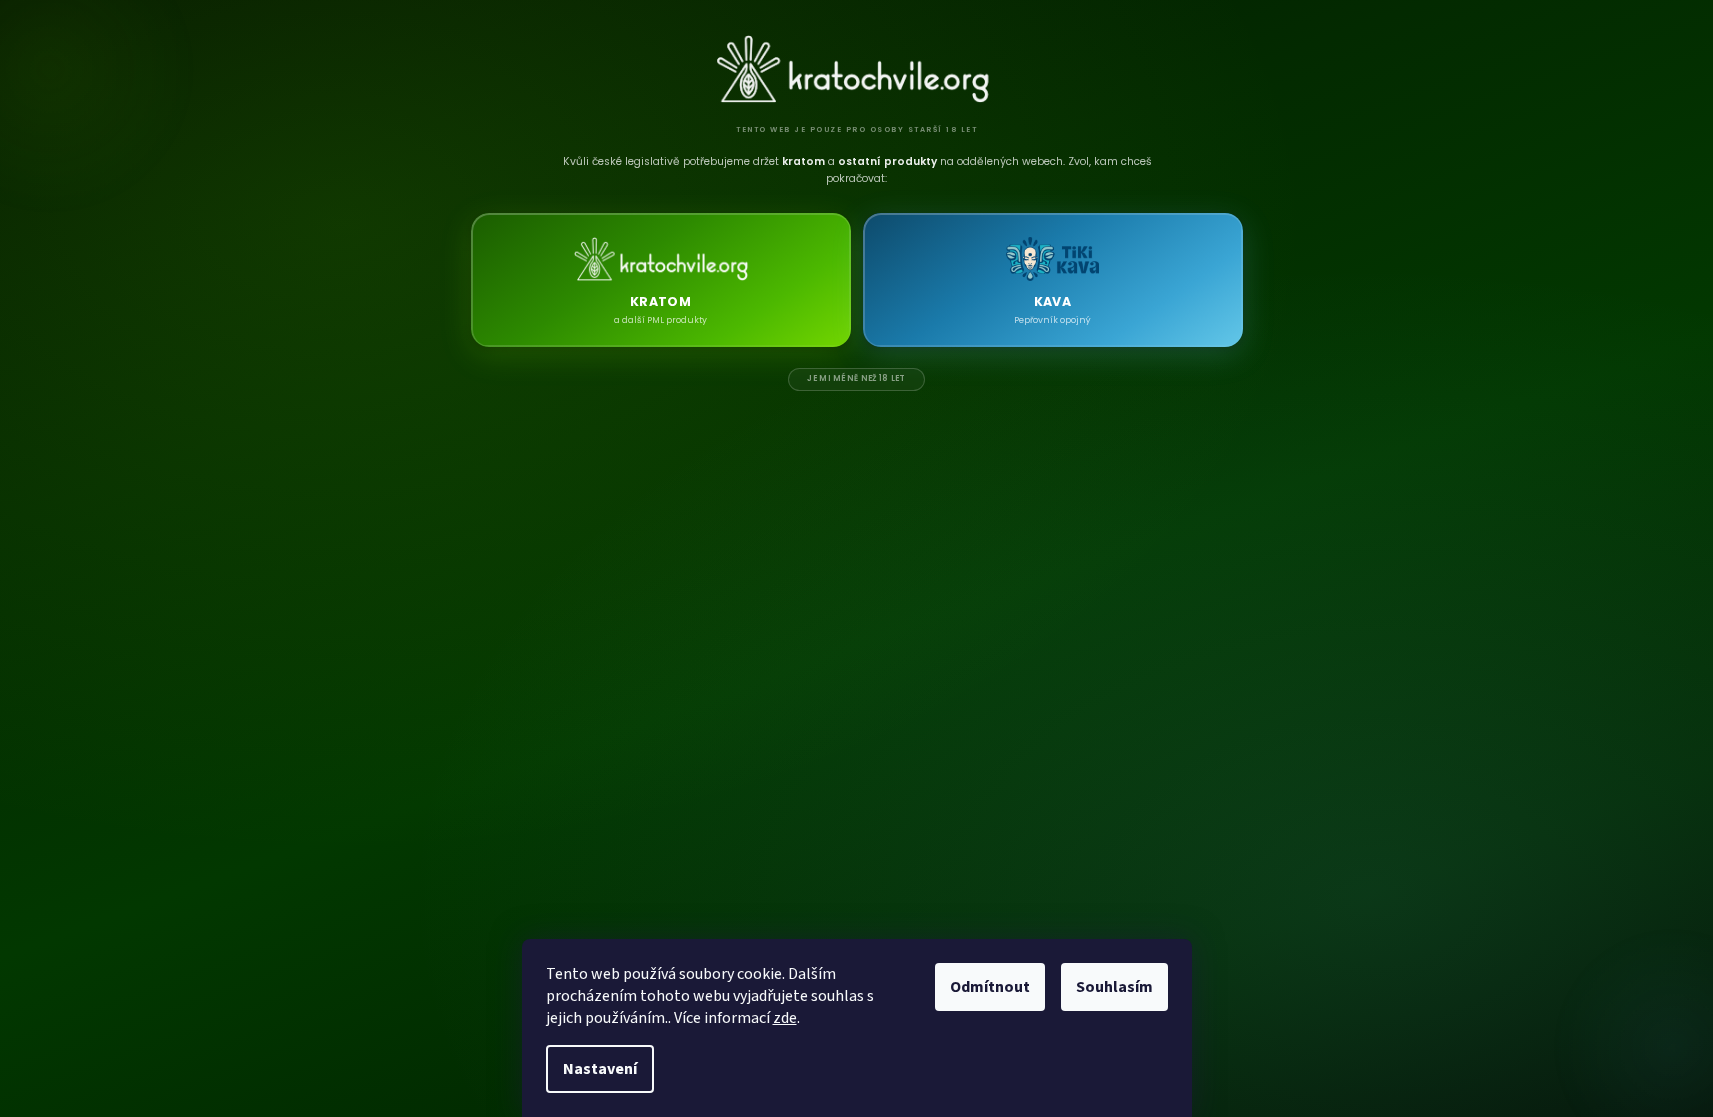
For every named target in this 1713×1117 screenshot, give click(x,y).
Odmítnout (990, 987)
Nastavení (600, 1069)
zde (785, 1018)
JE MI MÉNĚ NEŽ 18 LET (856, 378)
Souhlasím (1114, 987)
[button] (661, 280)
